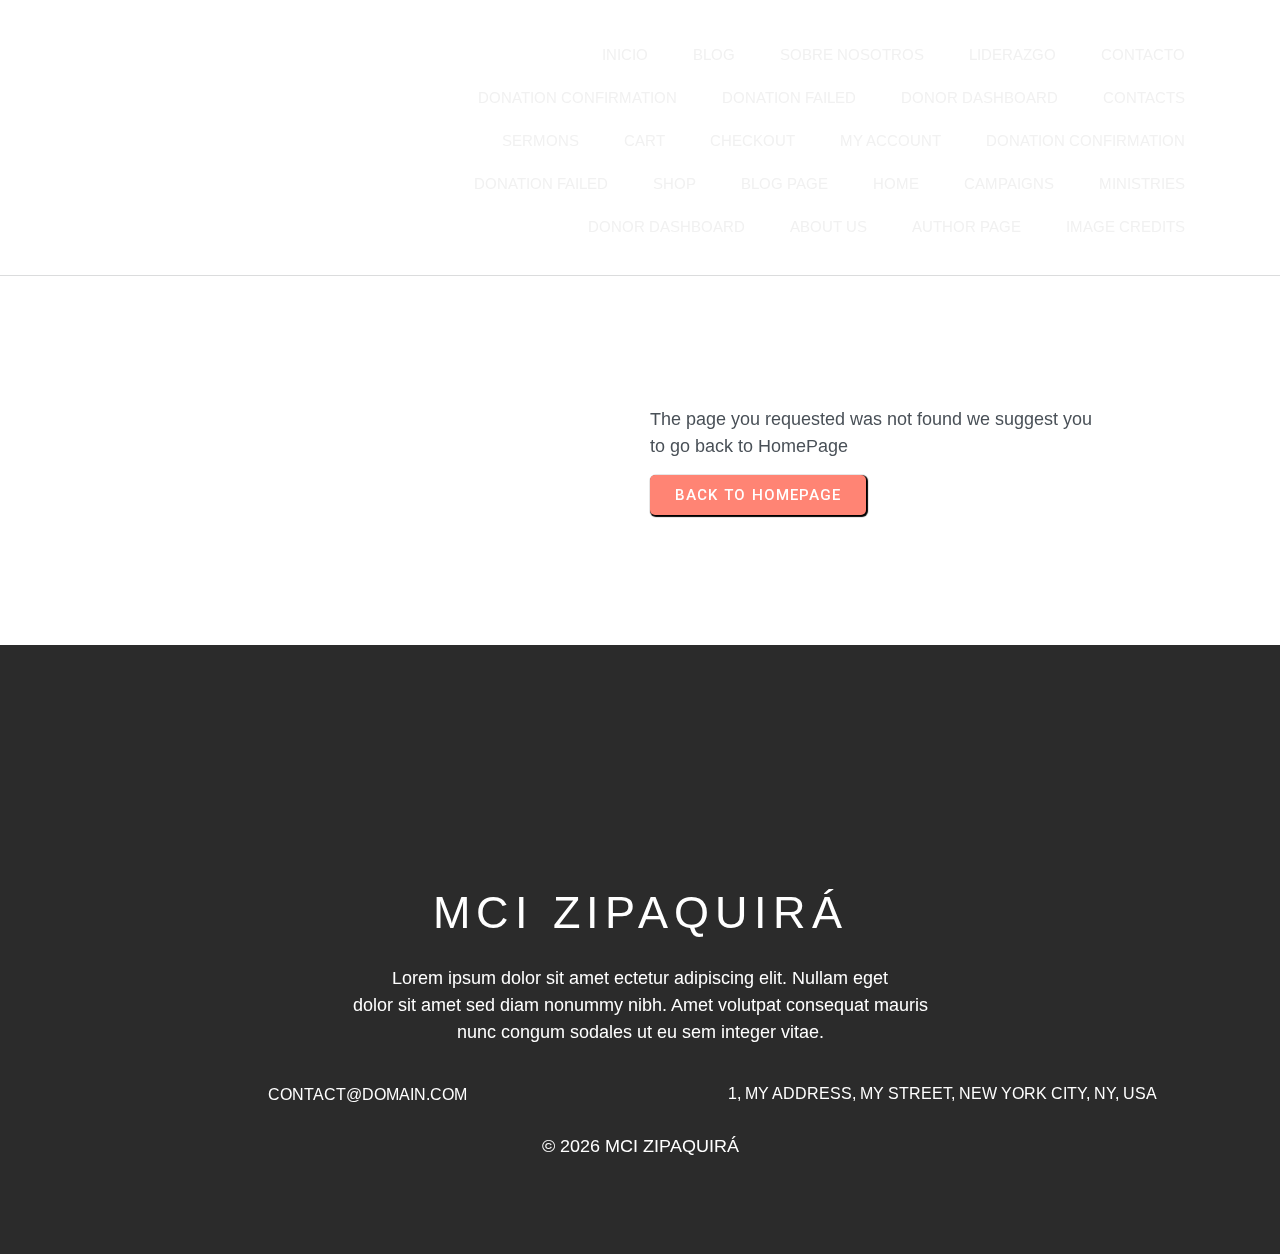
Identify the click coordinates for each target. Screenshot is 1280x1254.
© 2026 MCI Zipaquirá (640, 1146)
